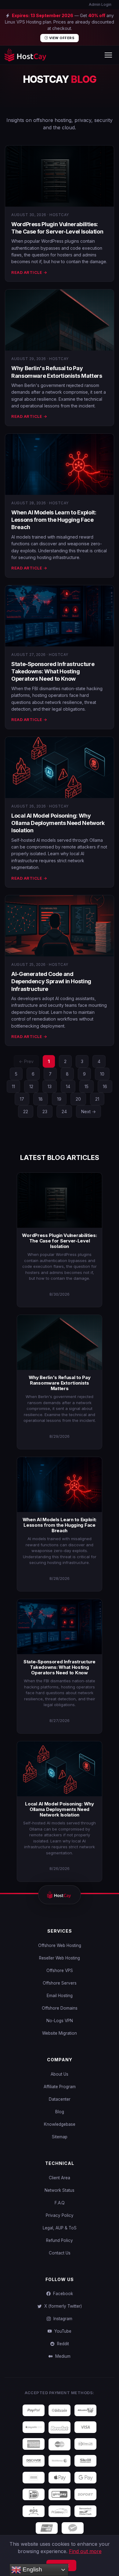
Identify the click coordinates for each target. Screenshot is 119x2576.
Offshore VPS (60, 1971)
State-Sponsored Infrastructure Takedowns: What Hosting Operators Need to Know (53, 672)
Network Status (60, 2190)
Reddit (62, 2344)
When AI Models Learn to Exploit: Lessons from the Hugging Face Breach (54, 520)
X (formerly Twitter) (62, 2306)
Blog (60, 2112)
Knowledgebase (60, 2124)
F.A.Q (60, 2203)
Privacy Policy (60, 2215)
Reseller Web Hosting (60, 1958)
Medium (62, 2356)
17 (22, 1099)
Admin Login (100, 4)
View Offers (61, 38)
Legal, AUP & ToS (60, 2228)
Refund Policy (60, 2240)
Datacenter (60, 2099)
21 (97, 1099)
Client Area (60, 2178)
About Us (60, 2074)
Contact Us (60, 2253)
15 (87, 1086)
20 (78, 1099)
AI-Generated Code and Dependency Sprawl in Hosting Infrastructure (51, 981)
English (32, 2569)
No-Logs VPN (60, 2021)
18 (41, 1099)
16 (105, 1086)
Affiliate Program (60, 2087)
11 (13, 1086)
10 (102, 1074)
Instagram (62, 2319)
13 (50, 1086)
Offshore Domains (60, 2008)
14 (68, 1086)
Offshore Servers (60, 1983)
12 (31, 1086)
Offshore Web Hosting (60, 1945)
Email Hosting (60, 1996)
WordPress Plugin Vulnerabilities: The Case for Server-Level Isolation (59, 1241)
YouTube (62, 2331)
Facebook (62, 2294)
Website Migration (60, 2033)
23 (45, 1111)
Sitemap (60, 2137)
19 (59, 1099)
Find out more (85, 2551)
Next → (88, 1111)
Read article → (29, 272)
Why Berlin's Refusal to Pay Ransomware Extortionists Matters (60, 1383)
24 (64, 1111)
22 (26, 1111)
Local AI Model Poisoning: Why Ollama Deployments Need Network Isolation (58, 823)
